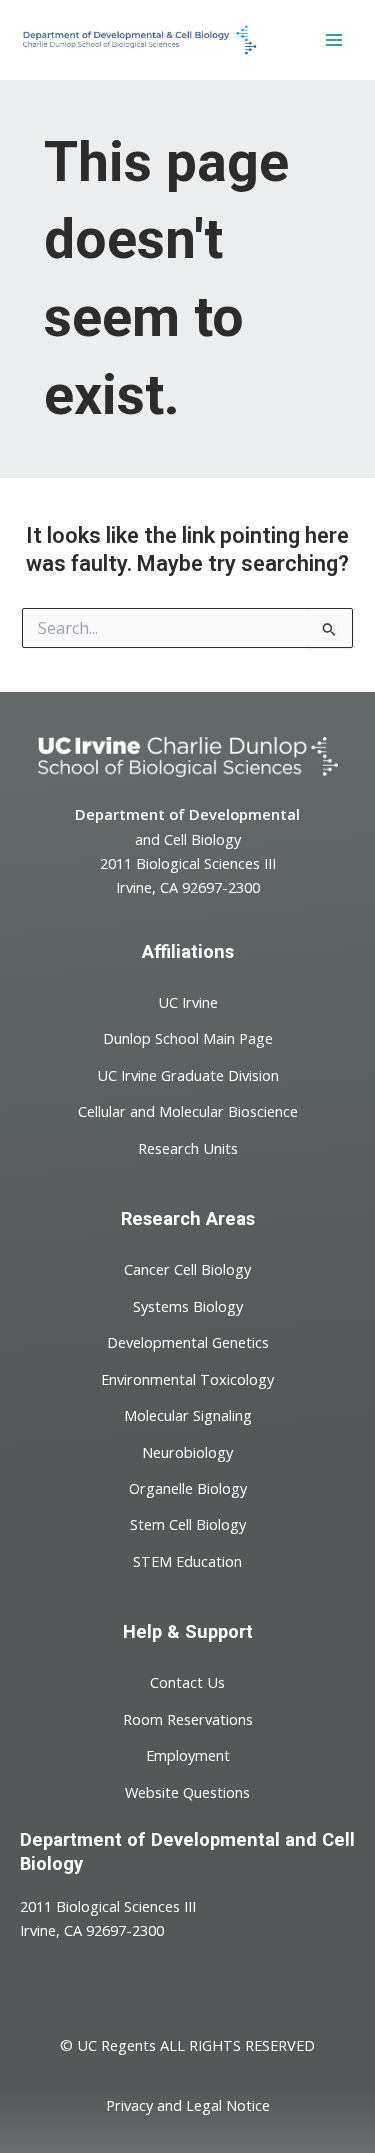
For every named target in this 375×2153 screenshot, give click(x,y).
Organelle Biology (188, 1488)
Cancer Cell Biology (187, 1269)
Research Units (188, 1147)
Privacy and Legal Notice (188, 2105)
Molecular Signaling (188, 1415)
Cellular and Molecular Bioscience (188, 1111)
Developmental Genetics (188, 1342)
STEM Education (187, 1561)
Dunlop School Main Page (188, 1038)
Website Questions (187, 1791)
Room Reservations (188, 1718)
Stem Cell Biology (188, 1524)
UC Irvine (188, 1002)
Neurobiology (187, 1451)
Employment (188, 1755)
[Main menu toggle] (334, 40)
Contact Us (187, 1682)
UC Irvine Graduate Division (188, 1074)
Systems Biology (188, 1305)
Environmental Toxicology (187, 1378)
